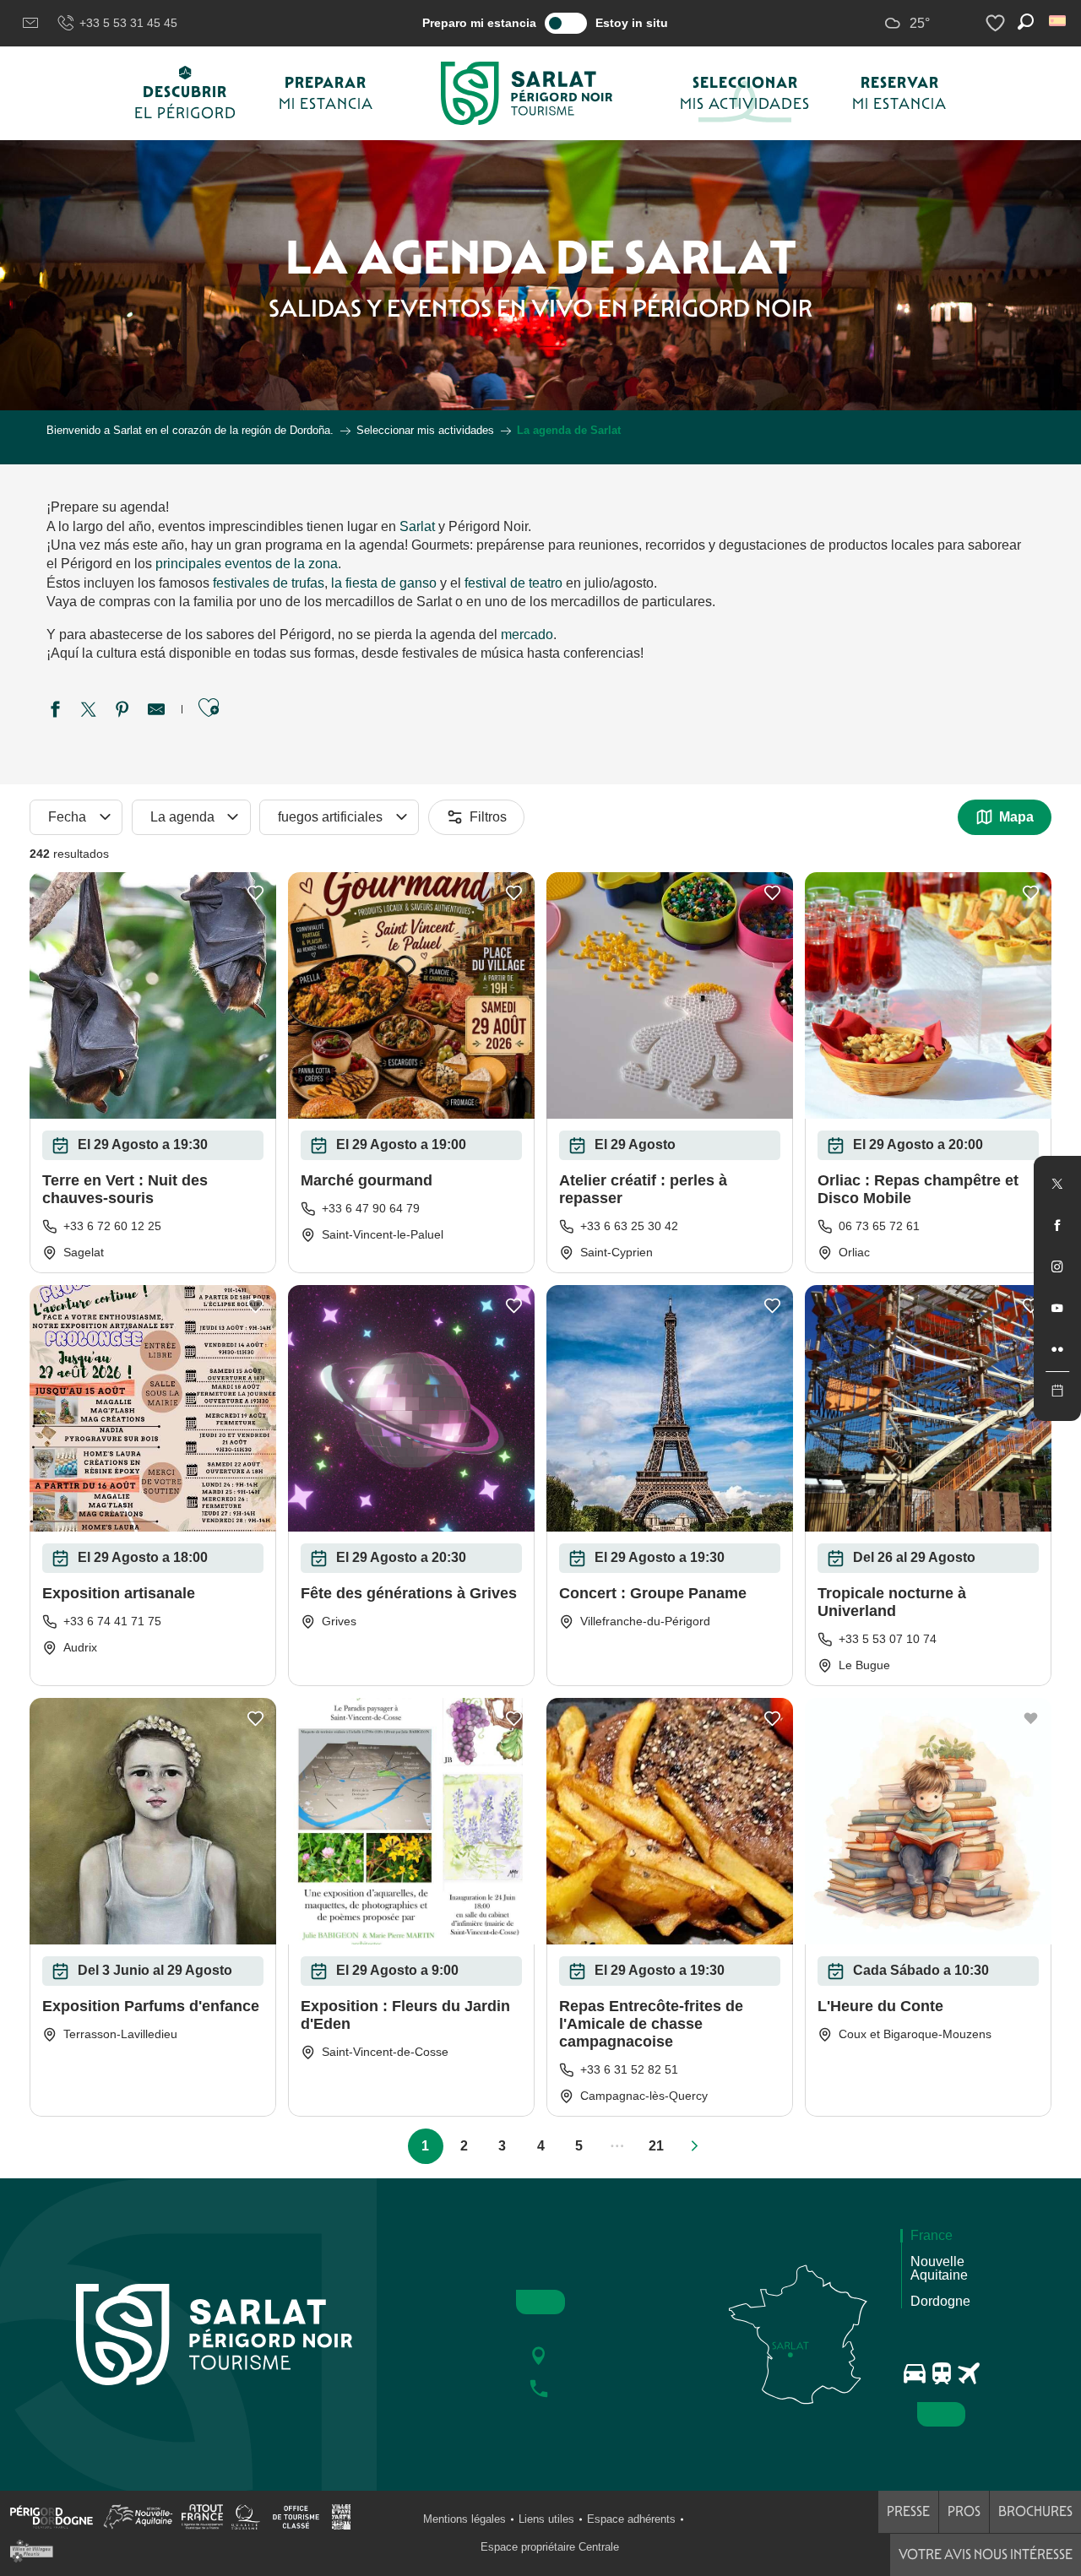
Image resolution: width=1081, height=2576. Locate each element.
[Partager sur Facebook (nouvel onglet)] (55, 712)
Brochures (1035, 2511)
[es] (1059, 21)
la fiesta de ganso (384, 583)
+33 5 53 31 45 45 (128, 23)
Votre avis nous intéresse (986, 2554)
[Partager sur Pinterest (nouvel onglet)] (122, 712)
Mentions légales (464, 2519)
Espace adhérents (631, 2519)
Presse (908, 2511)
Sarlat (417, 526)
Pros (964, 2511)
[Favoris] (997, 23)
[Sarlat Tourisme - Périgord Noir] (527, 93)
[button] (1059, 21)
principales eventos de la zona (247, 564)
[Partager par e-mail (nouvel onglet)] (156, 712)
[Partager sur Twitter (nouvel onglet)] (89, 712)
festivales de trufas (269, 583)
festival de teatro (513, 583)
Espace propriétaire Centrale (550, 2547)
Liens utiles (546, 2519)
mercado (527, 635)
